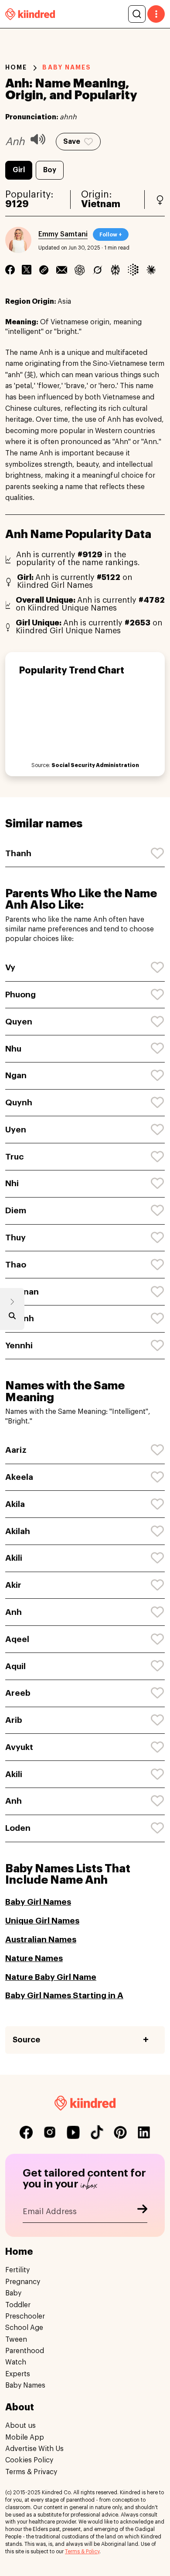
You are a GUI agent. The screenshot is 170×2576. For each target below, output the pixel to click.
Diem (16, 1210)
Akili (14, 1558)
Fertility (17, 2270)
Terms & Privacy (31, 2472)
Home (16, 67)
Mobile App (25, 2437)
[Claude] (151, 270)
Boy (50, 170)
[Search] (137, 14)
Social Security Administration (95, 765)
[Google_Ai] (133, 270)
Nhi (12, 1183)
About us (20, 2426)
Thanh (18, 853)
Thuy (15, 1238)
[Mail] (62, 270)
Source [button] (26, 2040)
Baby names (67, 67)
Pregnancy (23, 2282)
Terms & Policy (82, 2552)
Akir (13, 1585)
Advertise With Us (34, 2449)
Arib (14, 1720)
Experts (18, 2374)
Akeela (19, 1477)
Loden (18, 1828)
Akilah (18, 1531)
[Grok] (97, 270)
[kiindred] (30, 14)
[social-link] (26, 2132)
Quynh (19, 1102)
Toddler (18, 2305)
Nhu (13, 1049)
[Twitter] (27, 270)
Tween (16, 2340)
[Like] (158, 854)
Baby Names (25, 2385)
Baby (13, 2293)
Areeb (18, 1693)
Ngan (16, 1075)
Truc (15, 1157)
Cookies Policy (29, 2460)
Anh (14, 1612)
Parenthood (25, 2351)
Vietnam (101, 204)
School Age (24, 2328)
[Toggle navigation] (156, 14)
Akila (15, 1504)
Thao (16, 1265)
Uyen (16, 1130)
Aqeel (17, 1639)
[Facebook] (10, 270)
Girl (19, 170)
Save (72, 142)
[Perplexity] (115, 270)
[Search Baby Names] (12, 1318)
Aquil (15, 1666)
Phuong (20, 995)
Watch (16, 2362)
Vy (10, 967)
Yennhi (19, 1345)
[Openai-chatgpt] (80, 270)
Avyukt (19, 1747)
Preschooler (25, 2316)
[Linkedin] (44, 270)
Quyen (19, 1022)
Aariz (16, 1450)
